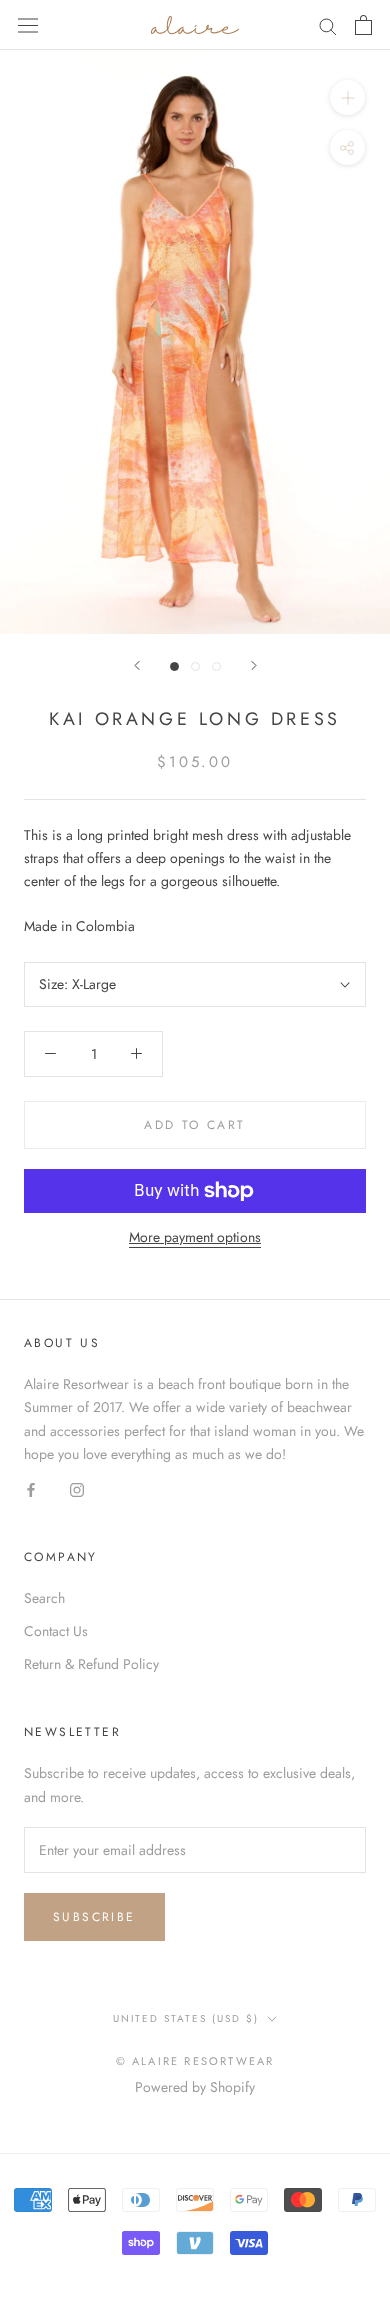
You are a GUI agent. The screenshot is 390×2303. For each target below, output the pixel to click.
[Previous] (137, 665)
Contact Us (56, 1631)
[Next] (254, 665)
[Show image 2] (195, 666)
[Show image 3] (216, 666)
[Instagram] (77, 1488)
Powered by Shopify (195, 2087)
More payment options (195, 1237)
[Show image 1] (174, 666)
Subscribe (94, 1917)
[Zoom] (347, 97)
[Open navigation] (28, 25)
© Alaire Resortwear (195, 2061)
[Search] (328, 24)
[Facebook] (31, 1488)
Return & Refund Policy (91, 1664)
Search (44, 1598)
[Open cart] (363, 25)
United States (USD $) (186, 2018)
